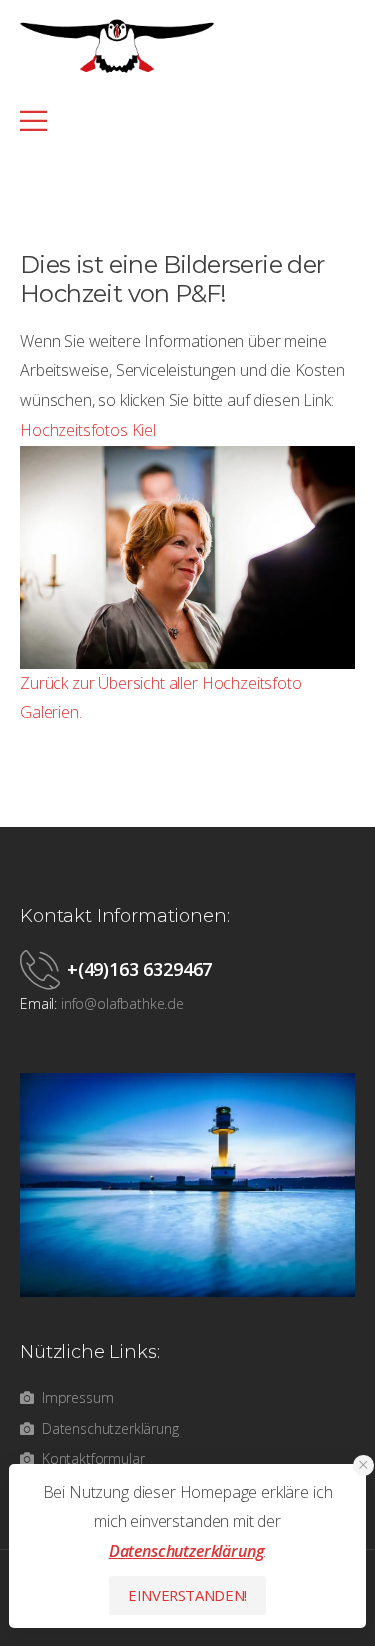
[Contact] (43, 969)
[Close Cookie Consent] (363, 1465)
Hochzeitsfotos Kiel (88, 430)
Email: (38, 1003)
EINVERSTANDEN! (187, 1595)
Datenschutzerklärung (186, 1551)
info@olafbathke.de (122, 1003)
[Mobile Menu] (177, 120)
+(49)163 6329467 (139, 969)
